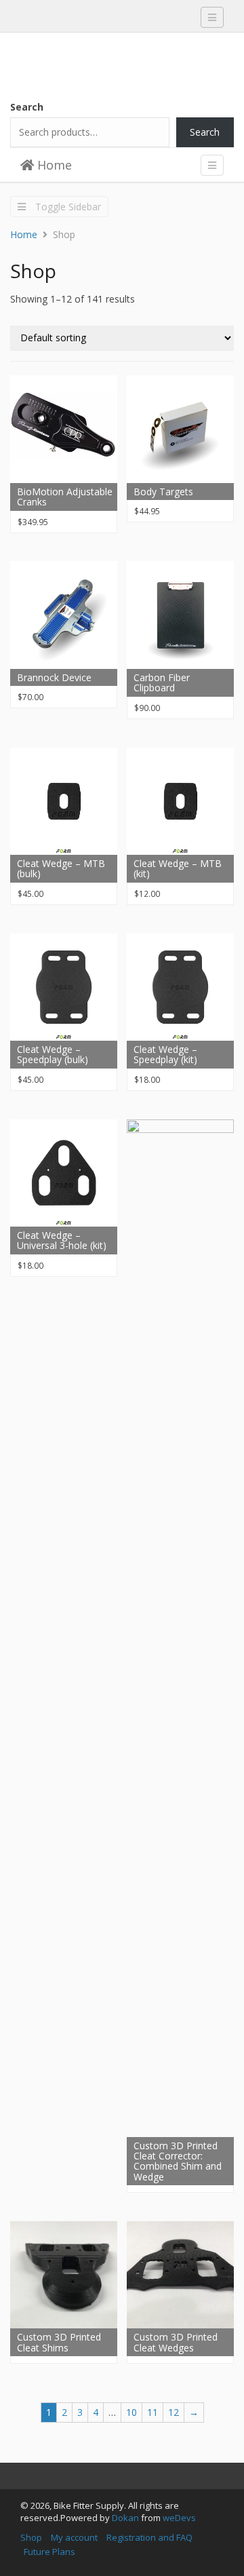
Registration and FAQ (149, 2537)
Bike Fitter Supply (112, 60)
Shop (31, 2537)
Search (27, 107)
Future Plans (49, 2552)
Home (53, 165)
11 (152, 2412)
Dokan (125, 2518)
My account (74, 2537)
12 (174, 2412)
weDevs (179, 2518)
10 (131, 2412)
